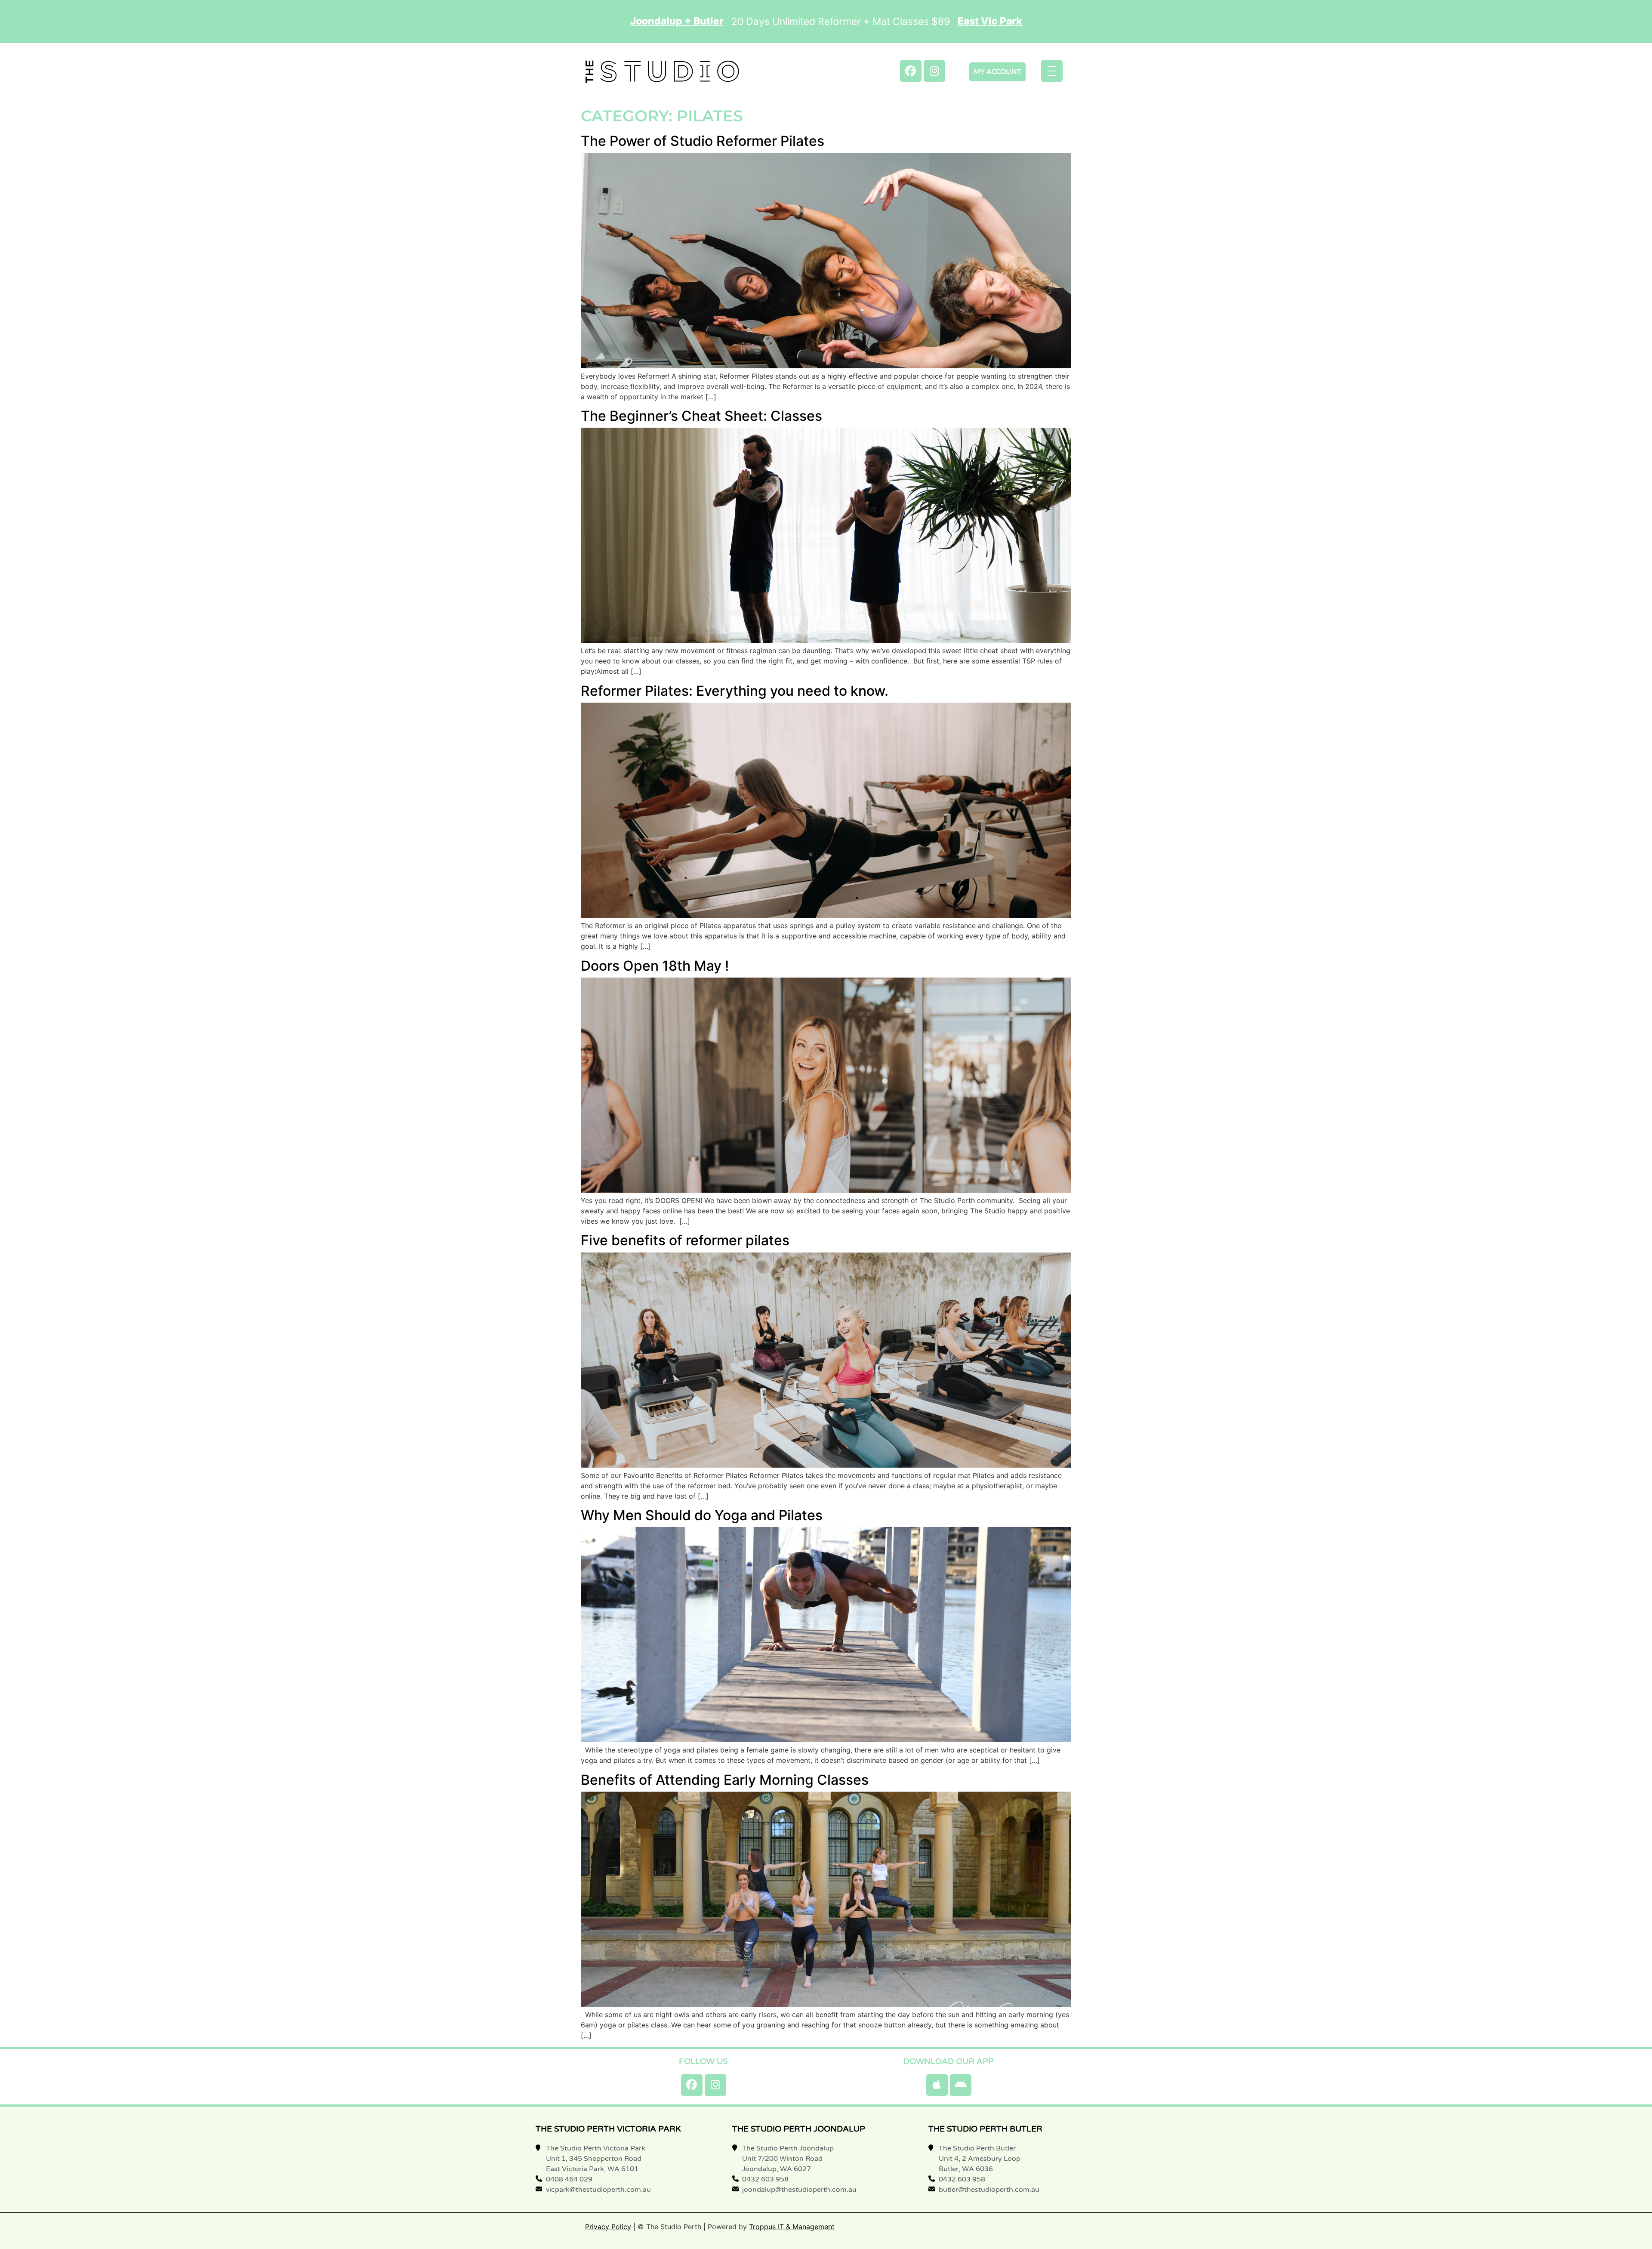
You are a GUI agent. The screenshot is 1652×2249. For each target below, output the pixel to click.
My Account (997, 72)
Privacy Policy (608, 2227)
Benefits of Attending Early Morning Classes (725, 1780)
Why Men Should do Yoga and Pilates (702, 1515)
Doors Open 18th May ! (655, 966)
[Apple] (937, 2085)
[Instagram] (934, 71)
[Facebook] (911, 71)
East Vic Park (990, 21)
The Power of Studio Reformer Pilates (703, 141)
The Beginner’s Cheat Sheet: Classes (701, 416)
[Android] (961, 2085)
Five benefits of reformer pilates (685, 1240)
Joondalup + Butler (677, 21)
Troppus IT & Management (792, 2227)
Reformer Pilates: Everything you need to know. (735, 691)
